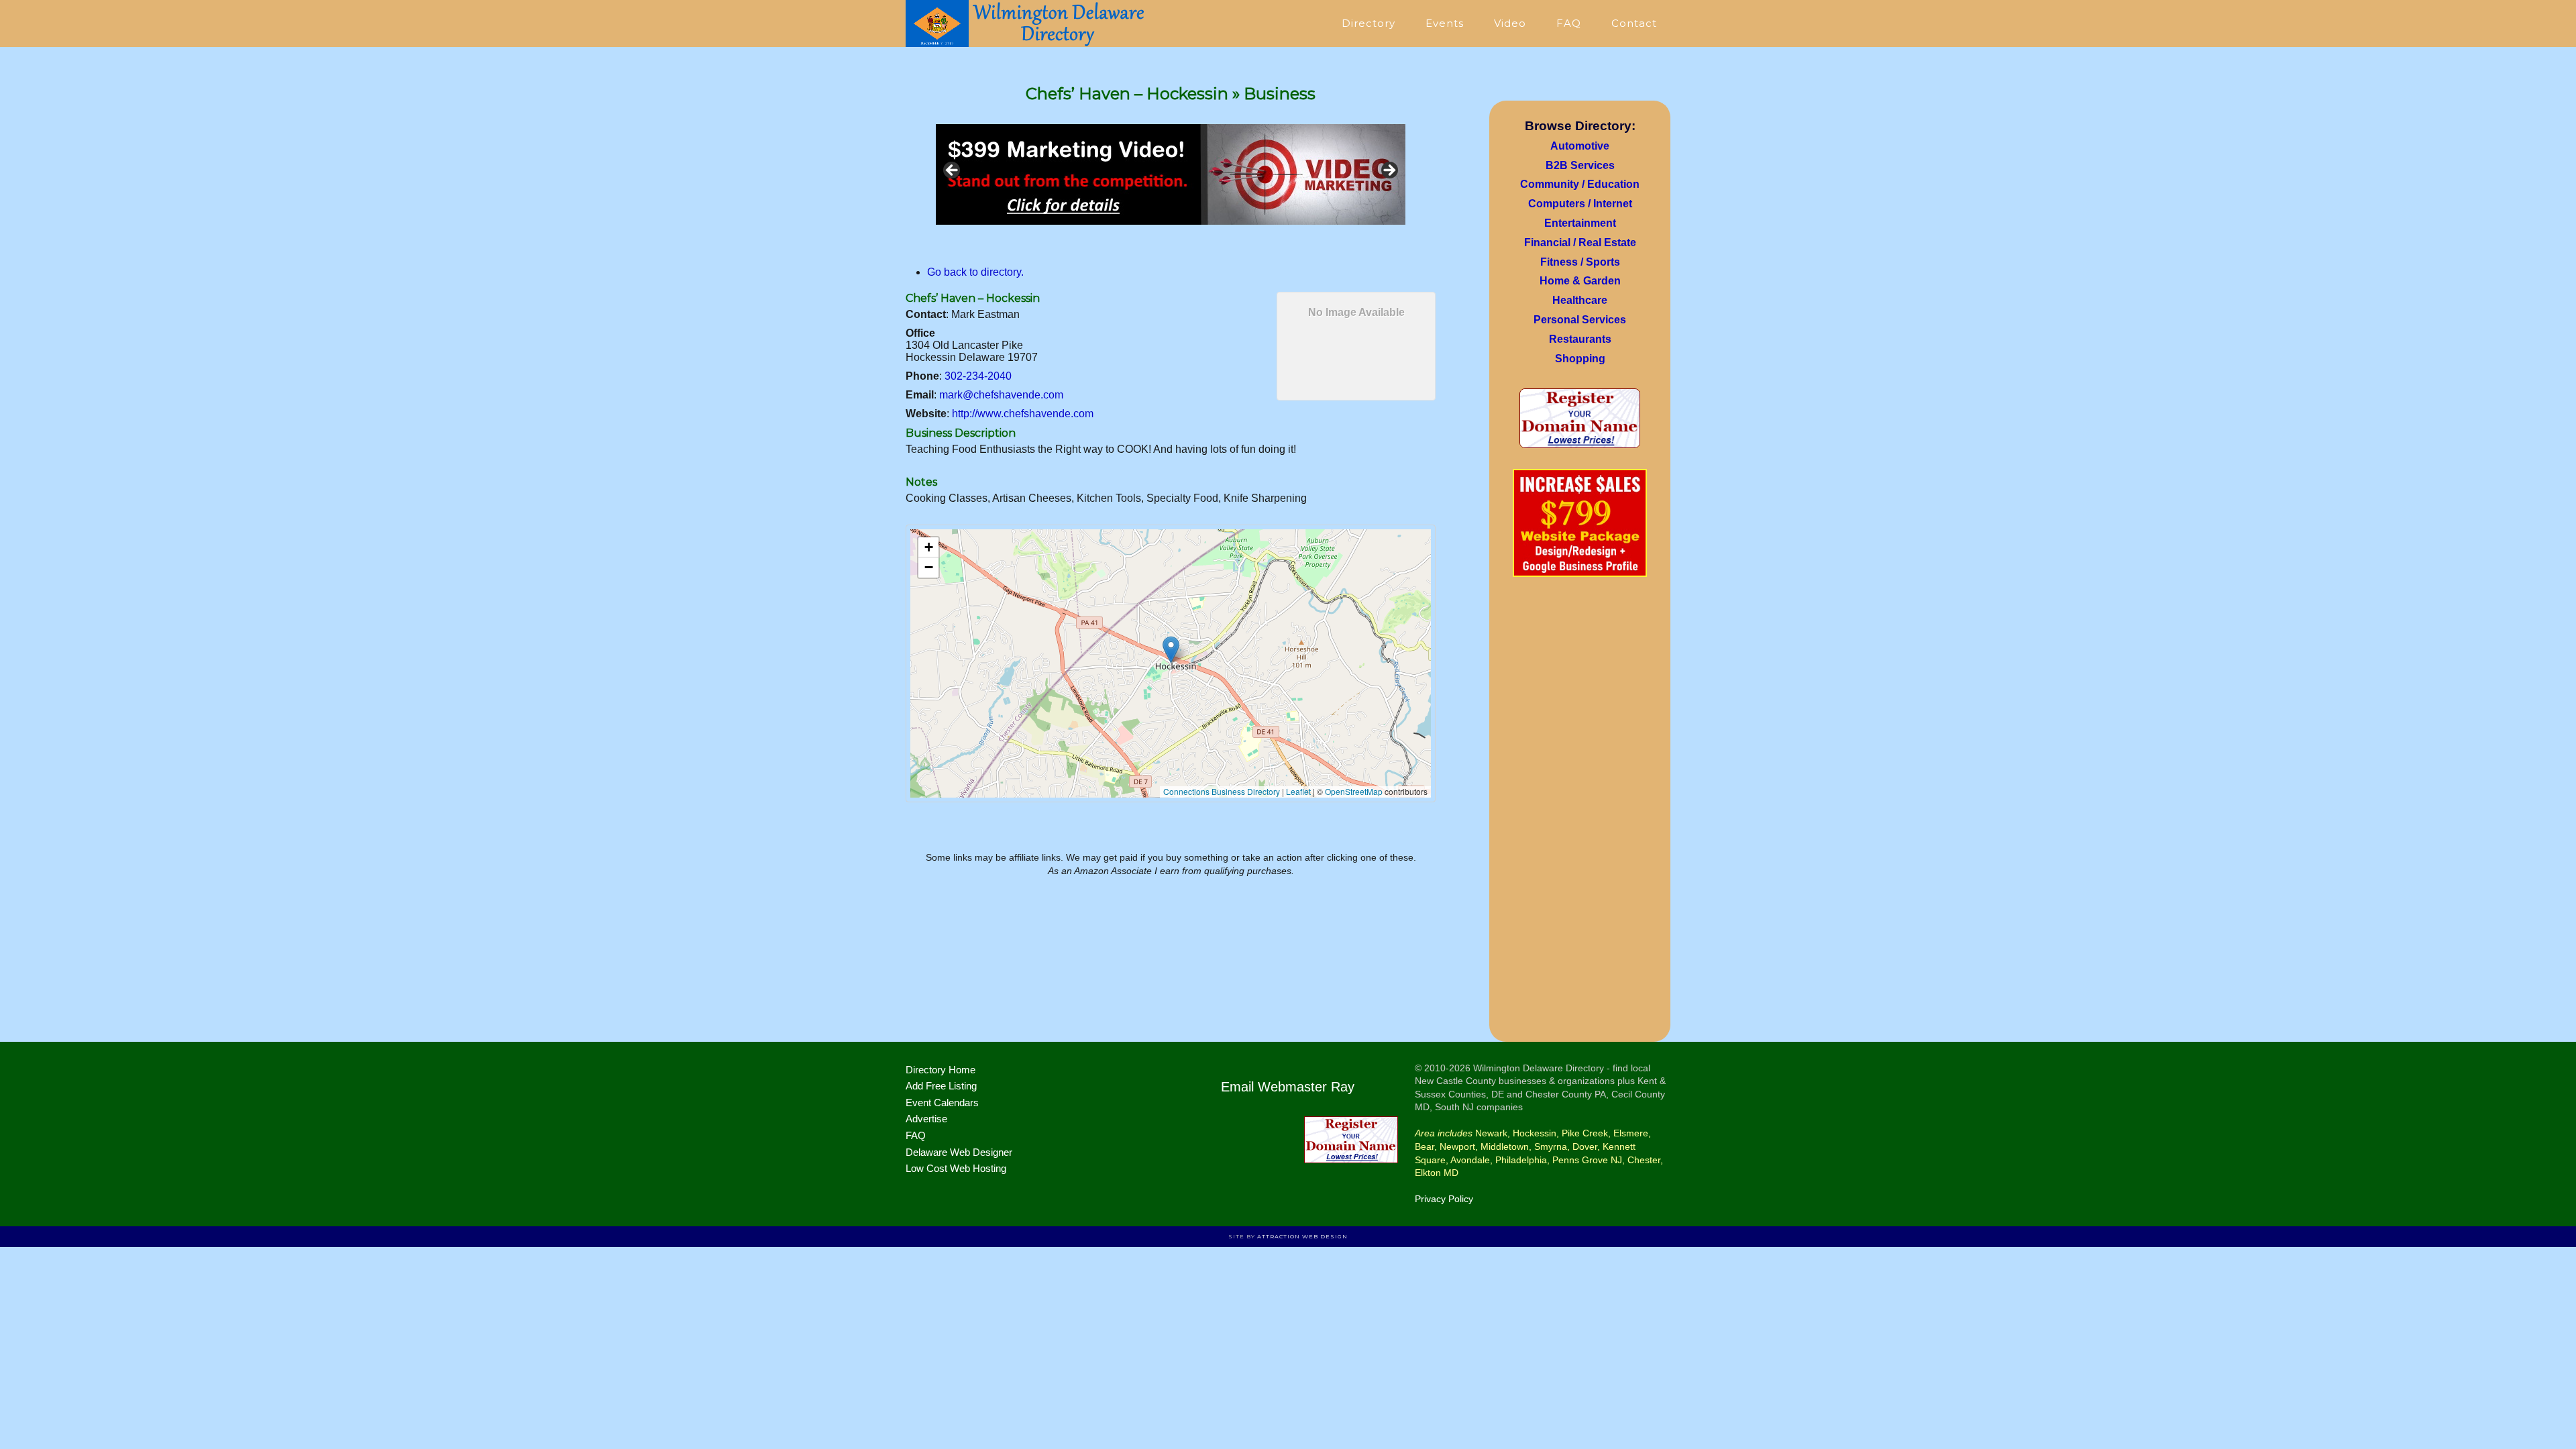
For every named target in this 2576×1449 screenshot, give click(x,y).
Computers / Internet (1580, 204)
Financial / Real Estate (1580, 243)
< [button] (953, 171)
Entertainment (1580, 223)
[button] (1171, 650)
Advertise (926, 1119)
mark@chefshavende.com (1001, 395)
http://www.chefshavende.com (1023, 414)
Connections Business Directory (1222, 791)
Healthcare (1580, 300)
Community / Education (1580, 184)
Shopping (1580, 359)
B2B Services (1580, 165)
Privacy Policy (1444, 1199)
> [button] (1389, 171)
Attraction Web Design (1302, 1236)
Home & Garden (1580, 281)
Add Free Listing (941, 1086)
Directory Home (941, 1070)
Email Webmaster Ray (1288, 1087)
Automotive (1580, 146)
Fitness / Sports (1580, 262)
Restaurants (1580, 339)
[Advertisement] (1580, 814)
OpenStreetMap (1354, 791)
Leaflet (1298, 791)
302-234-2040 (978, 376)
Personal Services (1580, 320)
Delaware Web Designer (959, 1152)
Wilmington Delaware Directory (1026, 23)
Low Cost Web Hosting (956, 1168)
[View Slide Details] (1171, 174)
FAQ (916, 1135)
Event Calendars (942, 1103)
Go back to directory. (975, 272)
